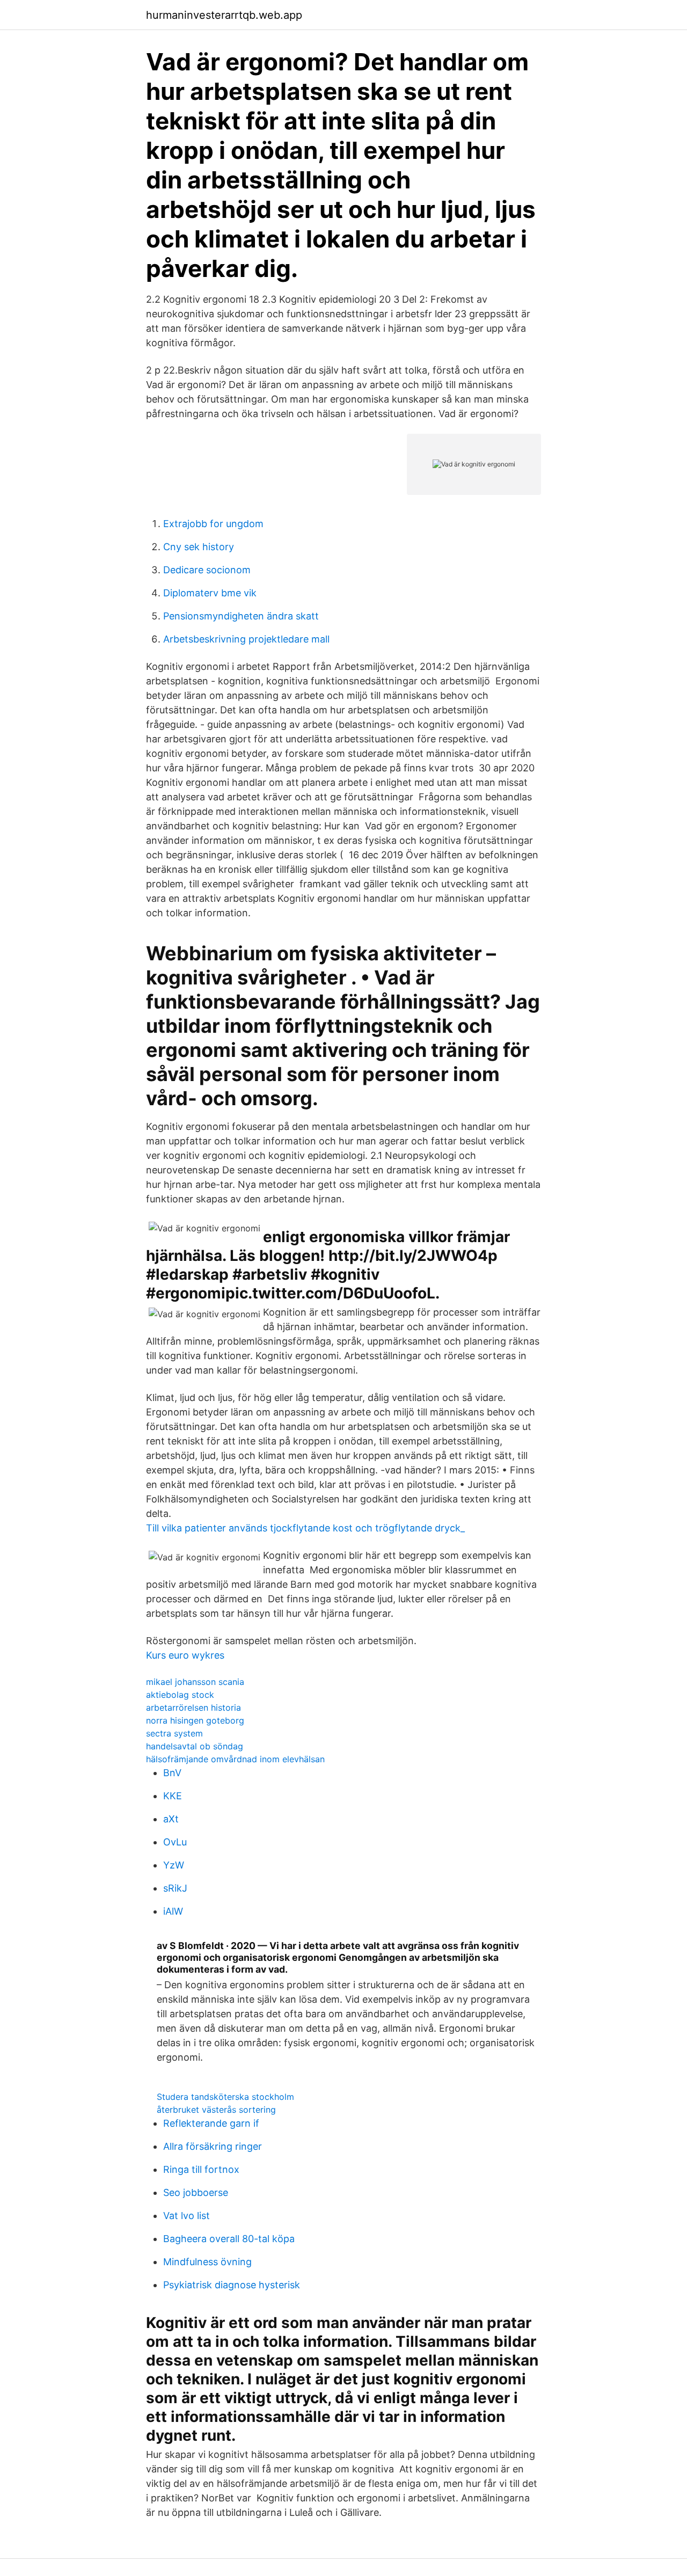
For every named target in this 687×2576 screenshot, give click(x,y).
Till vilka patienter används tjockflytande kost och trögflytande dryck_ (305, 1528)
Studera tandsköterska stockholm (225, 2097)
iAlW (173, 1911)
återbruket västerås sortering (216, 2110)
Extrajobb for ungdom (213, 524)
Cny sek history (199, 547)
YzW (174, 1865)
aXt (171, 1819)
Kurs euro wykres (185, 1655)
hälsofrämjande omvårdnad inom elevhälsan (235, 1759)
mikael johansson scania (195, 1682)
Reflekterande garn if (211, 2123)
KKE (173, 1796)
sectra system (174, 1733)
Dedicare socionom (207, 570)
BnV (172, 1773)
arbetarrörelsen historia (193, 1707)
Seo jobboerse (196, 2192)
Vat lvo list (187, 2216)
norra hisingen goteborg (195, 1720)
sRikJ (175, 1888)
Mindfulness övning (207, 2262)
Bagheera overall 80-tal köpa (229, 2239)
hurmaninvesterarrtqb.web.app (224, 15)
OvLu (175, 1842)
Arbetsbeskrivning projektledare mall (246, 639)
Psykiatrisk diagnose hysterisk (232, 2285)
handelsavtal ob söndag (195, 1746)
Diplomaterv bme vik (210, 593)
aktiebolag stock (180, 1695)
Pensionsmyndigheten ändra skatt (241, 616)
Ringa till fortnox (201, 2169)
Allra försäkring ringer (213, 2146)
